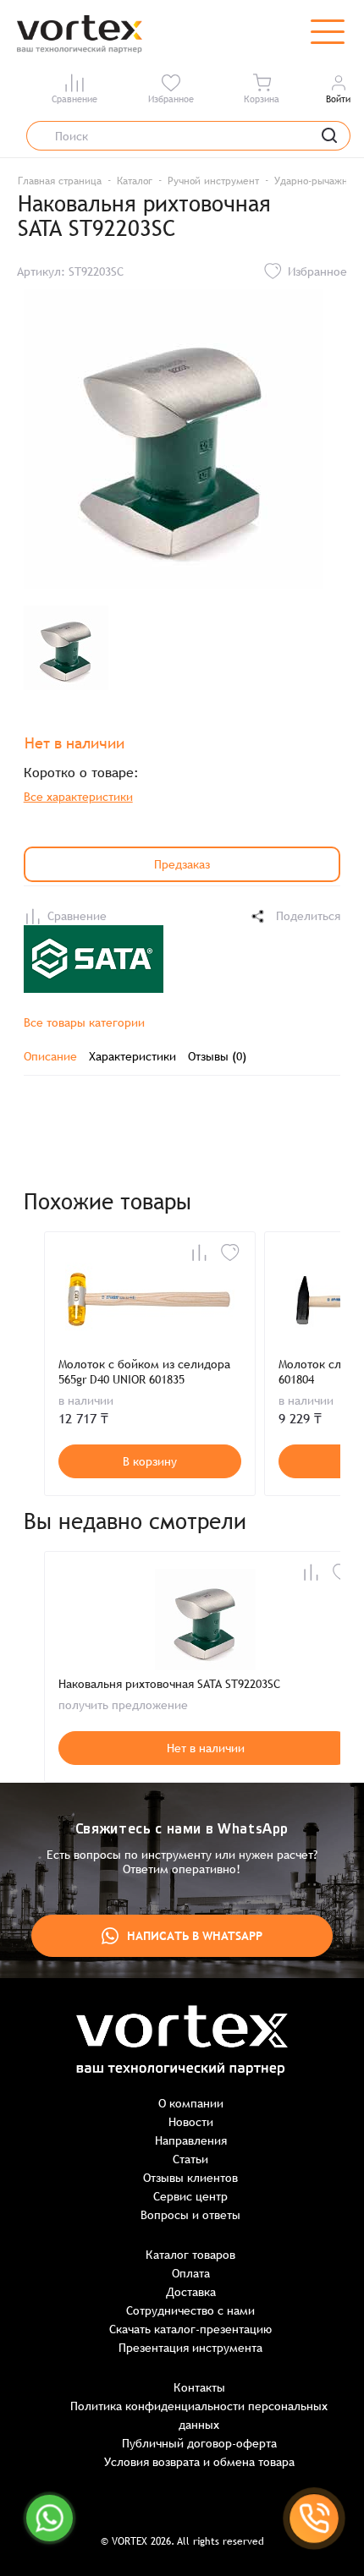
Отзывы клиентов (190, 2178)
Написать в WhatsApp (195, 1936)
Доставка (191, 2292)
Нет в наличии (206, 1748)
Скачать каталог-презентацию (190, 2329)
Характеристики (132, 1056)
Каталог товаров (190, 2255)
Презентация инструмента (190, 2348)
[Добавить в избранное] (230, 1252)
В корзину (150, 1461)
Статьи (190, 2159)
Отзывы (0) (217, 1056)
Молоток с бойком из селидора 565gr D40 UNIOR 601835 (144, 1372)
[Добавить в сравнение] (199, 1252)
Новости (191, 2122)
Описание (50, 1056)
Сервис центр (190, 2196)
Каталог (135, 181)
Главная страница (60, 181)
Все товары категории (84, 1022)
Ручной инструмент (213, 181)
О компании (191, 2103)
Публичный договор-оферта (199, 2443)
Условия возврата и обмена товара (199, 2462)
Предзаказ (182, 864)
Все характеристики (78, 797)
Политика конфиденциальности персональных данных (199, 2415)
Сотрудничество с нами (190, 2310)
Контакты (199, 2387)
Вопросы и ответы (190, 2215)
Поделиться (308, 916)
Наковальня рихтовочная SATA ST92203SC (169, 1684)
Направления (191, 2140)
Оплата (191, 2273)
